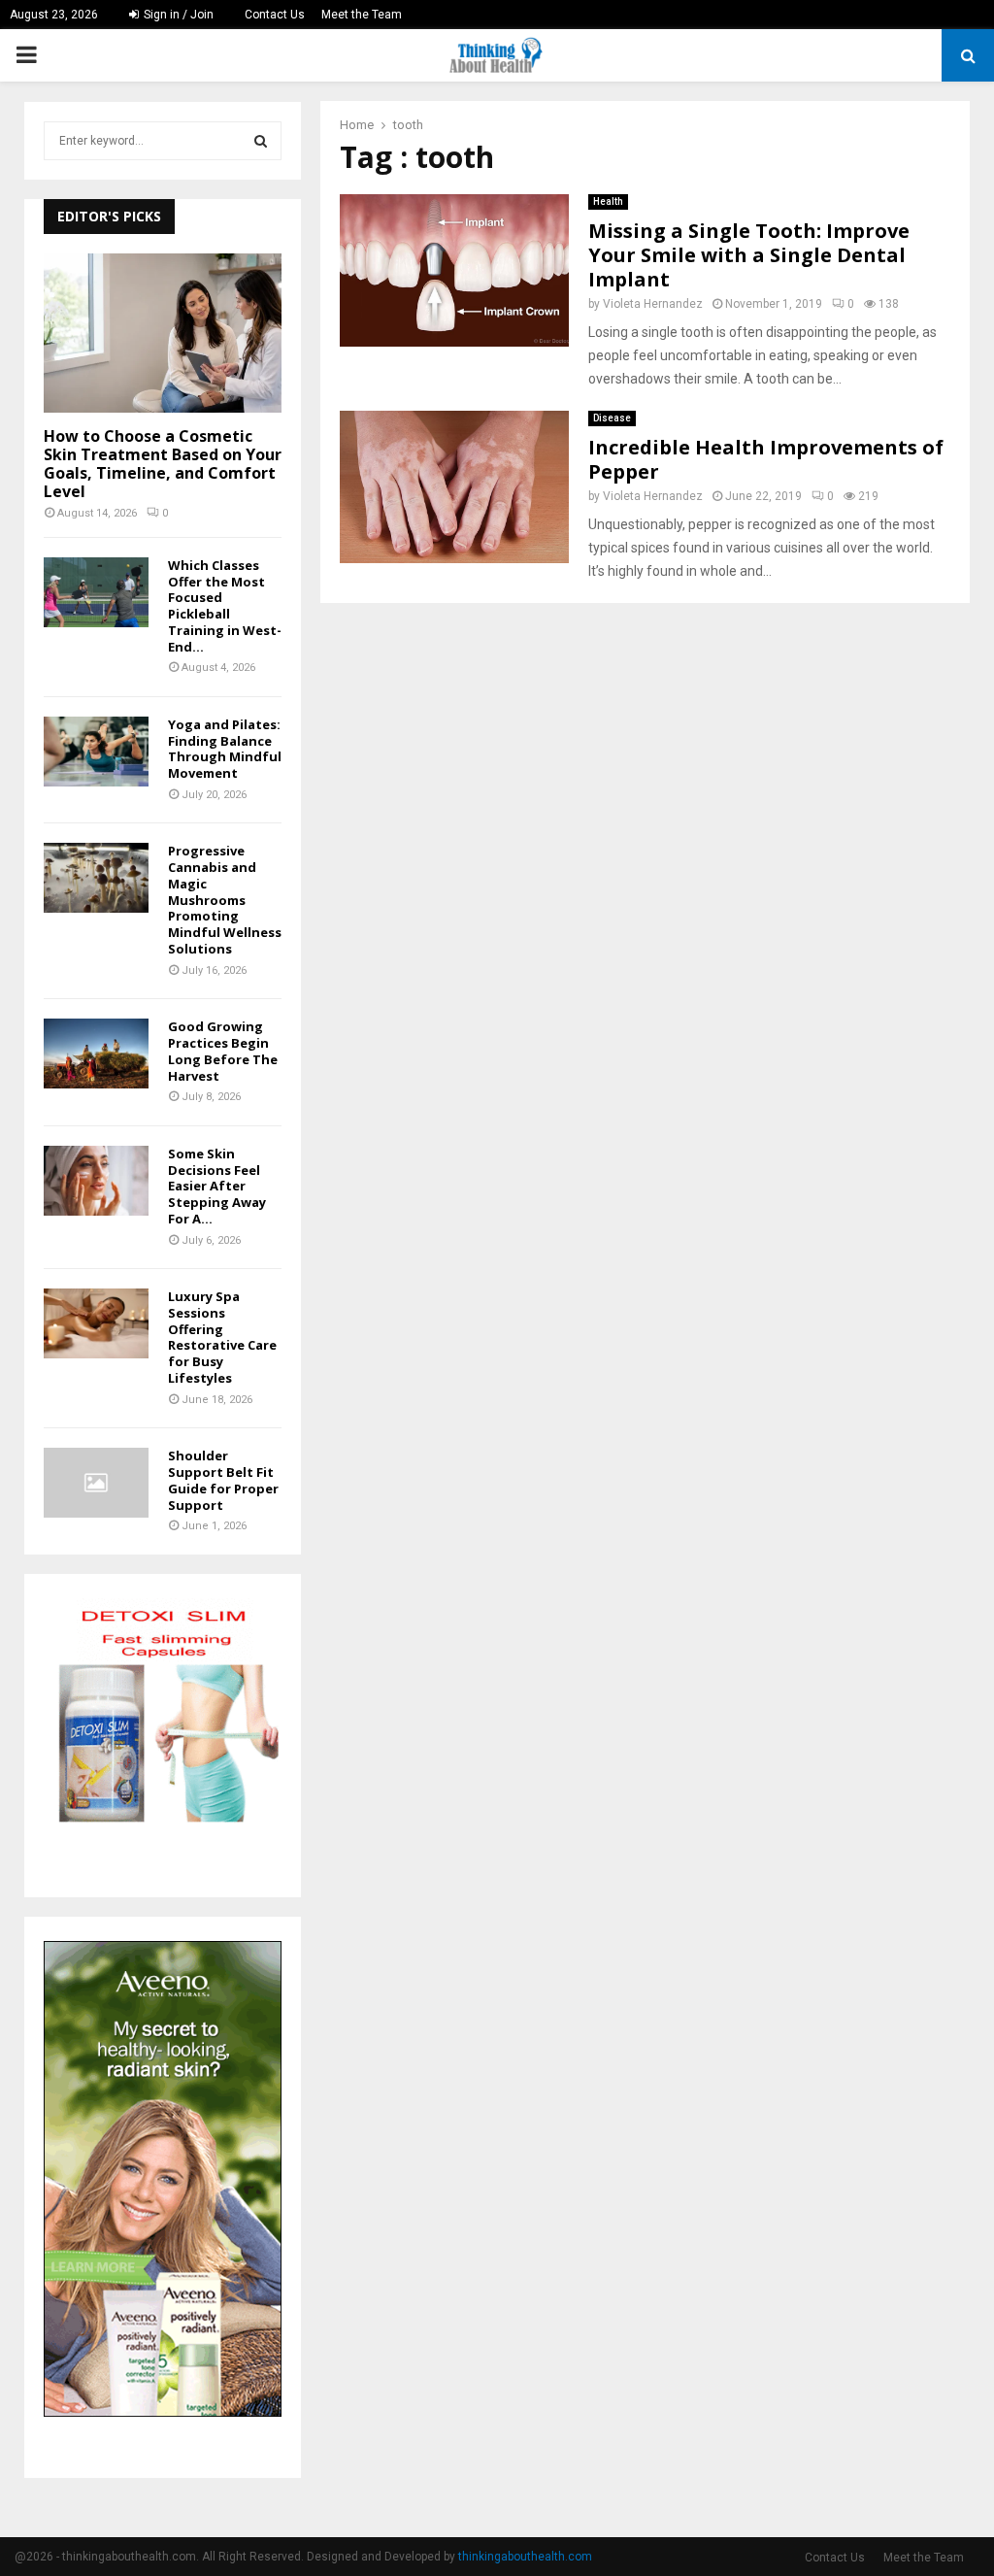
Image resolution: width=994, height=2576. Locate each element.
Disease (612, 418)
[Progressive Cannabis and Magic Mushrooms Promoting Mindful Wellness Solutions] (96, 878)
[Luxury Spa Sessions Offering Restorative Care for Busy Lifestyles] (96, 1323)
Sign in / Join (177, 15)
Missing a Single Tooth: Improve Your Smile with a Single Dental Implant (749, 255)
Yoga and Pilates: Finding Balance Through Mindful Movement (225, 749)
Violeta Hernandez (653, 304)
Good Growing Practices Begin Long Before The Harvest (223, 1051)
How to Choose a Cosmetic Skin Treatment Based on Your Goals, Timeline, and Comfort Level (163, 464)
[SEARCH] (261, 141)
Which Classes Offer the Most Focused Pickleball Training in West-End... (225, 606)
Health (608, 201)
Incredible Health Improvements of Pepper (766, 459)
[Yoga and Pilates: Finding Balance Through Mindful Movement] (96, 752)
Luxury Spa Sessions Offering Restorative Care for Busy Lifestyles (222, 1337)
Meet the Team (362, 15)
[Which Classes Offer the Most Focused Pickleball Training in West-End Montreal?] (96, 592)
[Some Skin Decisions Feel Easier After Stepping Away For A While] (96, 1181)
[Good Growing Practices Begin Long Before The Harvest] (96, 1054)
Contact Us (275, 15)
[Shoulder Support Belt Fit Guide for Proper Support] (96, 1483)
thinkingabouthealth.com (525, 2557)
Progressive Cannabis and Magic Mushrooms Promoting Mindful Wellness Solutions (225, 900)
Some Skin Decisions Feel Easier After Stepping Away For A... (217, 1186)
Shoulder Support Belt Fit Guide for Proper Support (223, 1480)
